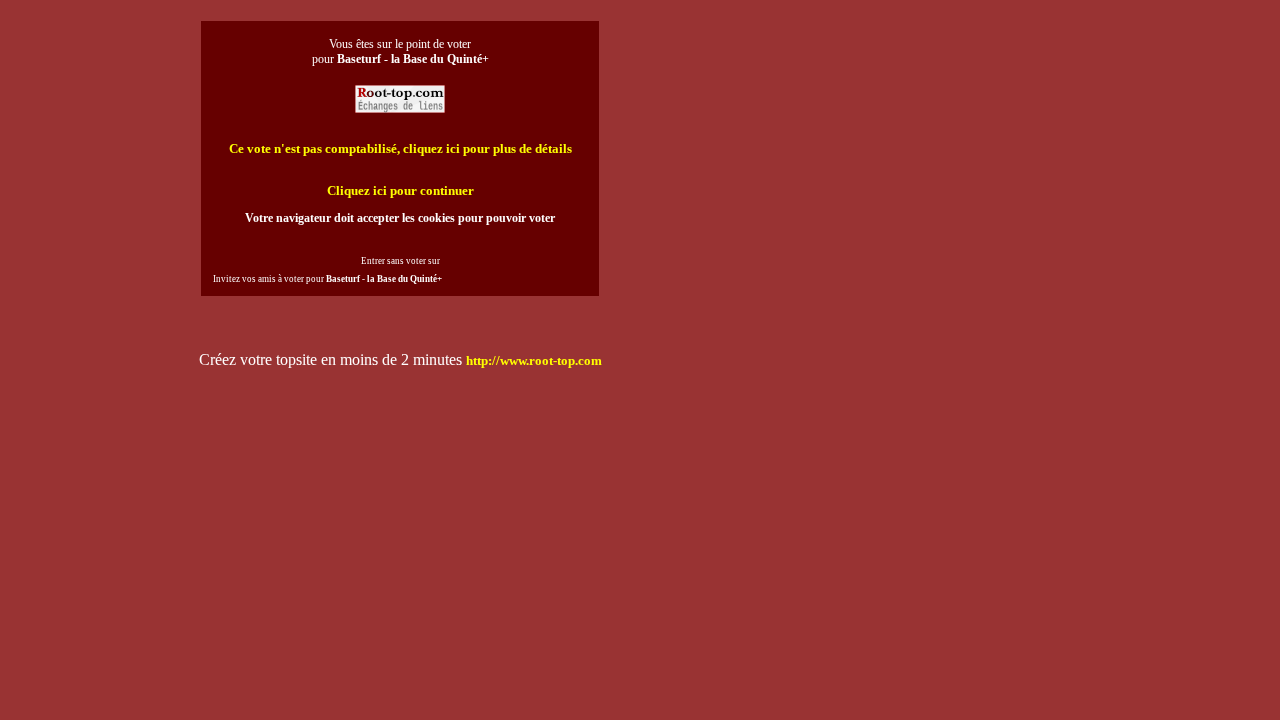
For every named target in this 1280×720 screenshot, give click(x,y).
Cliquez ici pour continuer (400, 190)
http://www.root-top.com (534, 360)
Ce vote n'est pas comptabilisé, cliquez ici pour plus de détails (400, 148)
